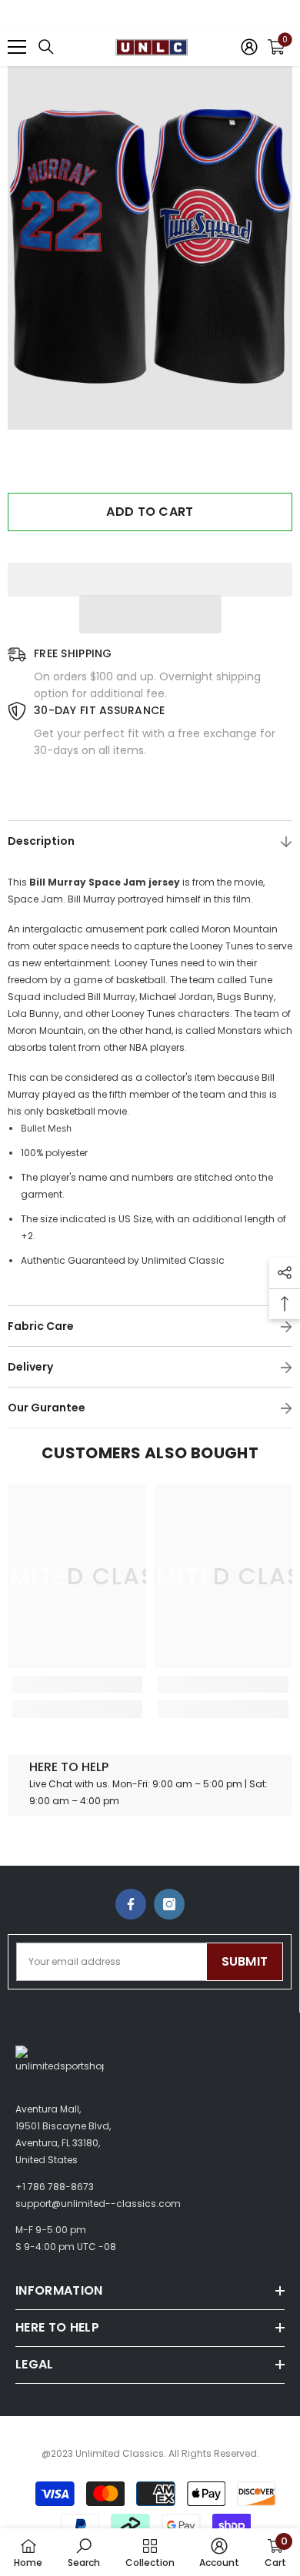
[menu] (17, 47)
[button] (150, 614)
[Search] (46, 47)
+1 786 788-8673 (55, 2187)
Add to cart (150, 512)
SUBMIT (245, 1961)
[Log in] (249, 47)
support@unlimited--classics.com (98, 2204)
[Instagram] (169, 1904)
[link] (77, 1684)
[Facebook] (131, 1904)
